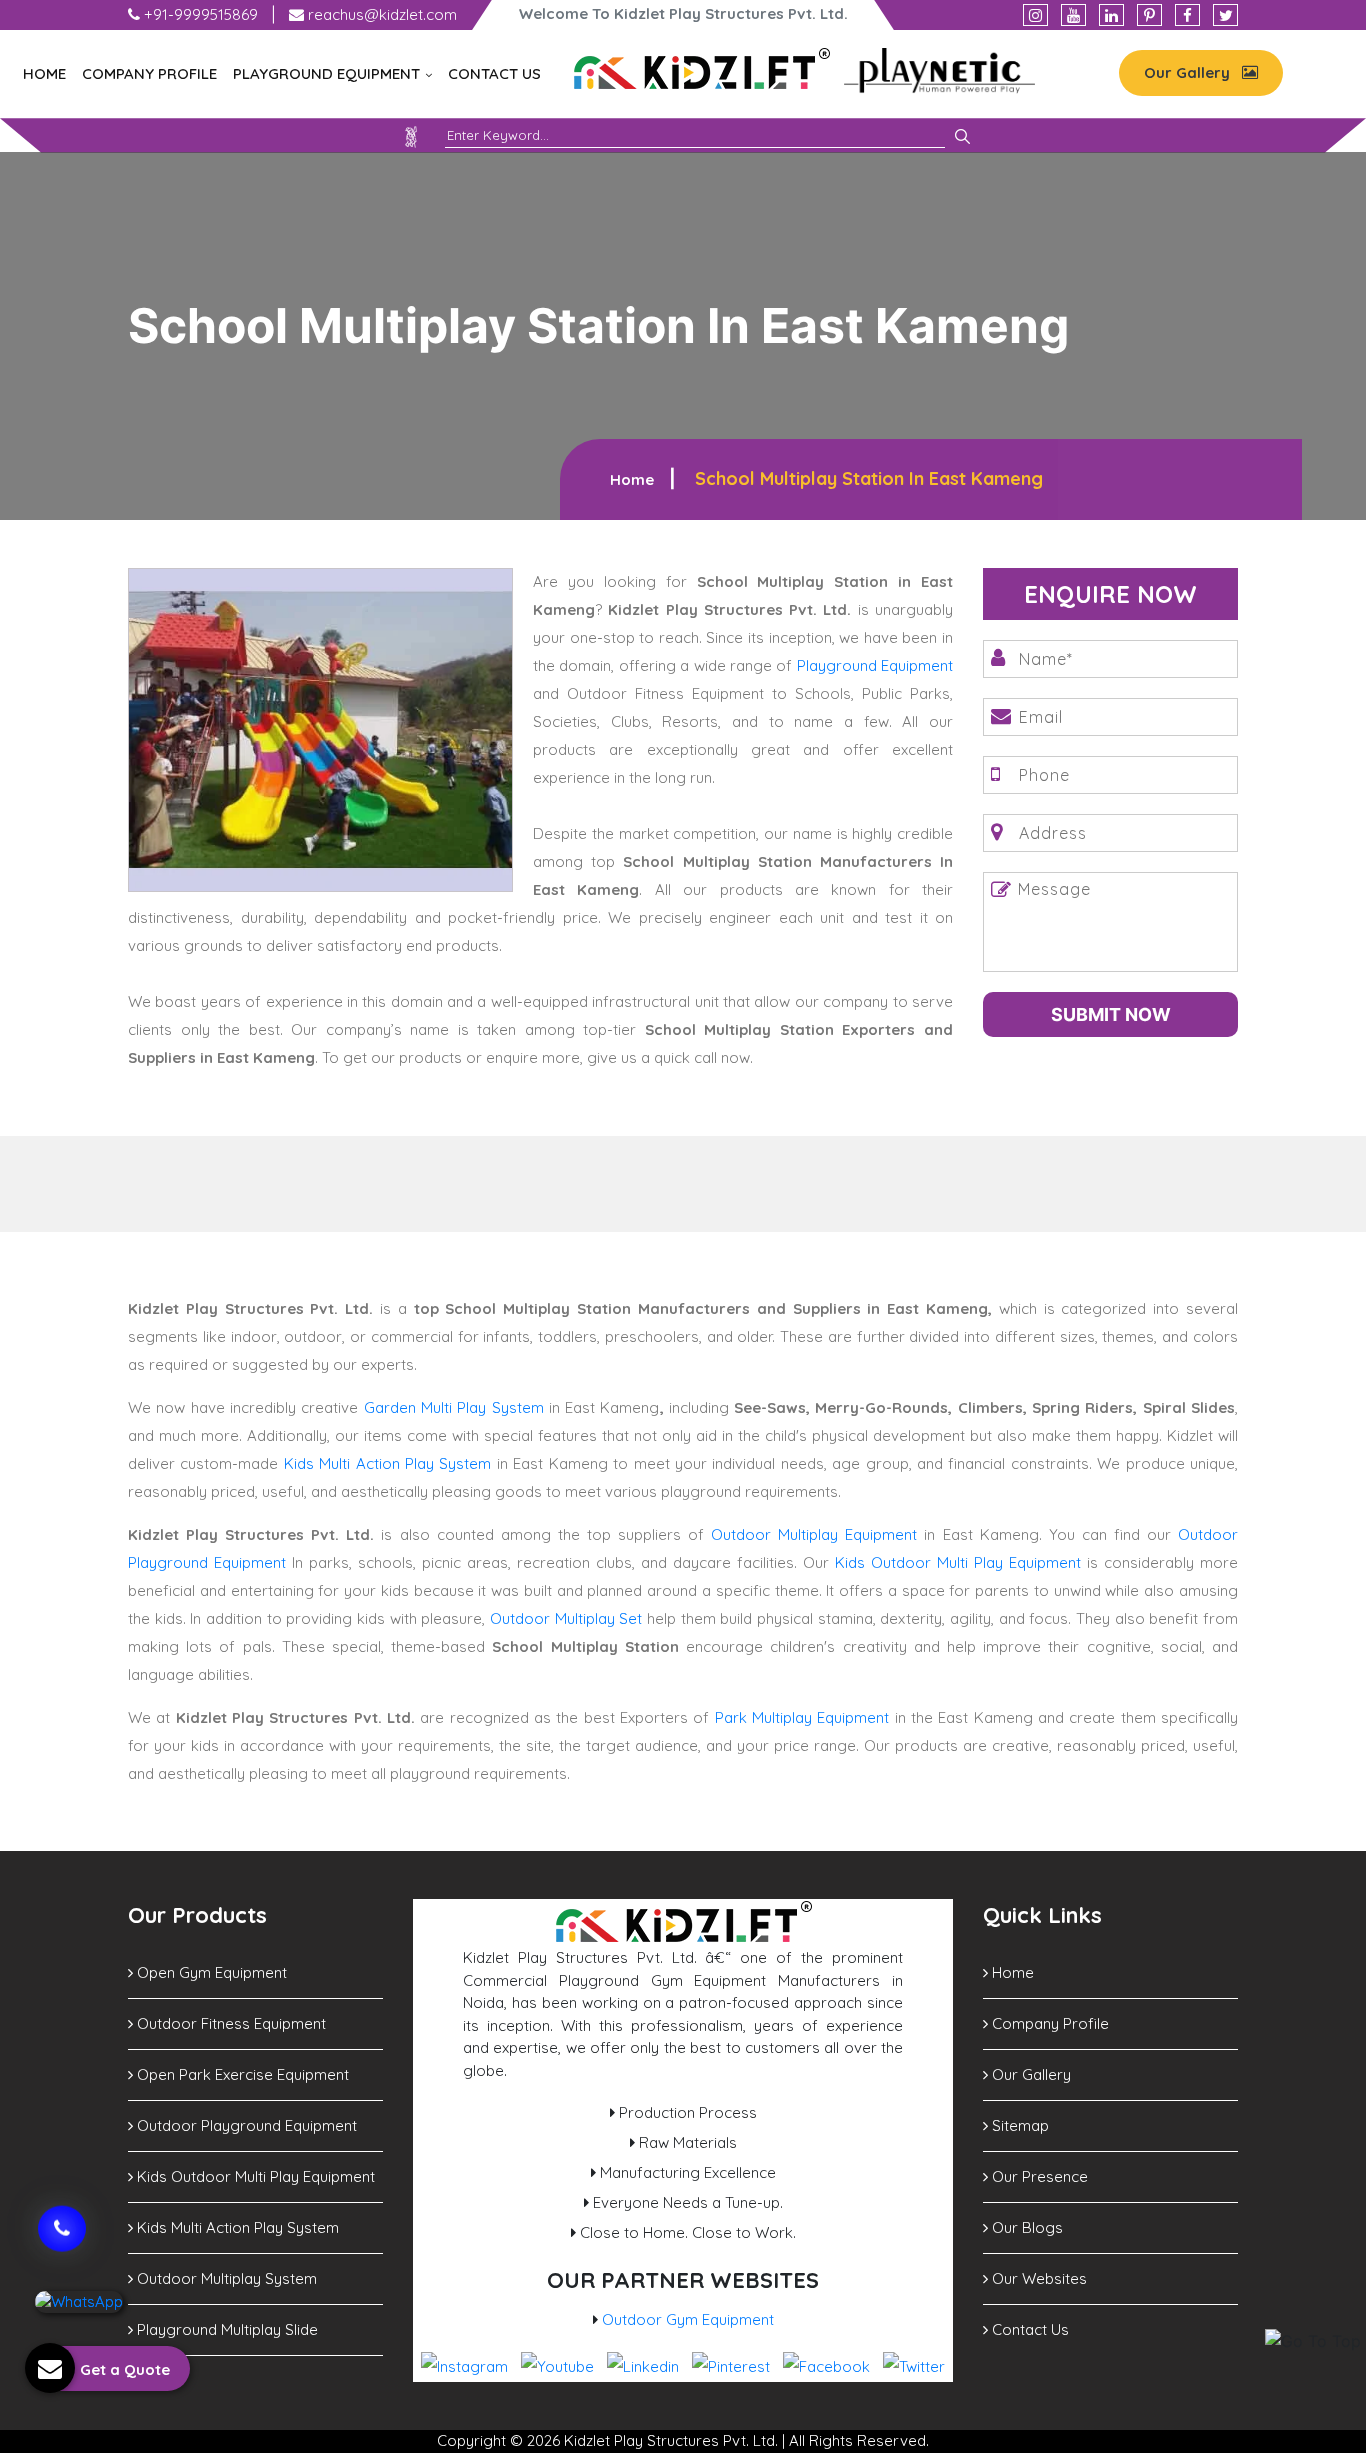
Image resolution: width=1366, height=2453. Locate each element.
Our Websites (1037, 2278)
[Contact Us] (62, 2215)
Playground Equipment (328, 73)
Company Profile (149, 73)
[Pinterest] (1149, 15)
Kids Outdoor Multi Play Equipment (958, 1562)
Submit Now (1111, 1014)
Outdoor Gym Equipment (688, 2319)
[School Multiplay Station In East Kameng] (320, 728)
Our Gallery (1189, 72)
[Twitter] (1225, 15)
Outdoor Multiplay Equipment (814, 1534)
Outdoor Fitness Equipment (229, 2023)
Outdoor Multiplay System (225, 2278)
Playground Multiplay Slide (225, 2329)
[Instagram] (1035, 15)
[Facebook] (1187, 15)
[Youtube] (1073, 15)
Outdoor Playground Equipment (245, 2125)
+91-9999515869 (199, 14)
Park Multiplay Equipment (802, 1717)
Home (44, 73)
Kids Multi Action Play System (388, 1463)
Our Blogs (1025, 2227)
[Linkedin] (1111, 15)
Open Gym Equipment (210, 1972)
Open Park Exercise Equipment (241, 2074)
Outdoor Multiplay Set (566, 1618)
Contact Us (494, 73)
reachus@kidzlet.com (380, 14)
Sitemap (1018, 2125)
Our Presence (1038, 2176)
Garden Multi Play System (454, 1407)
